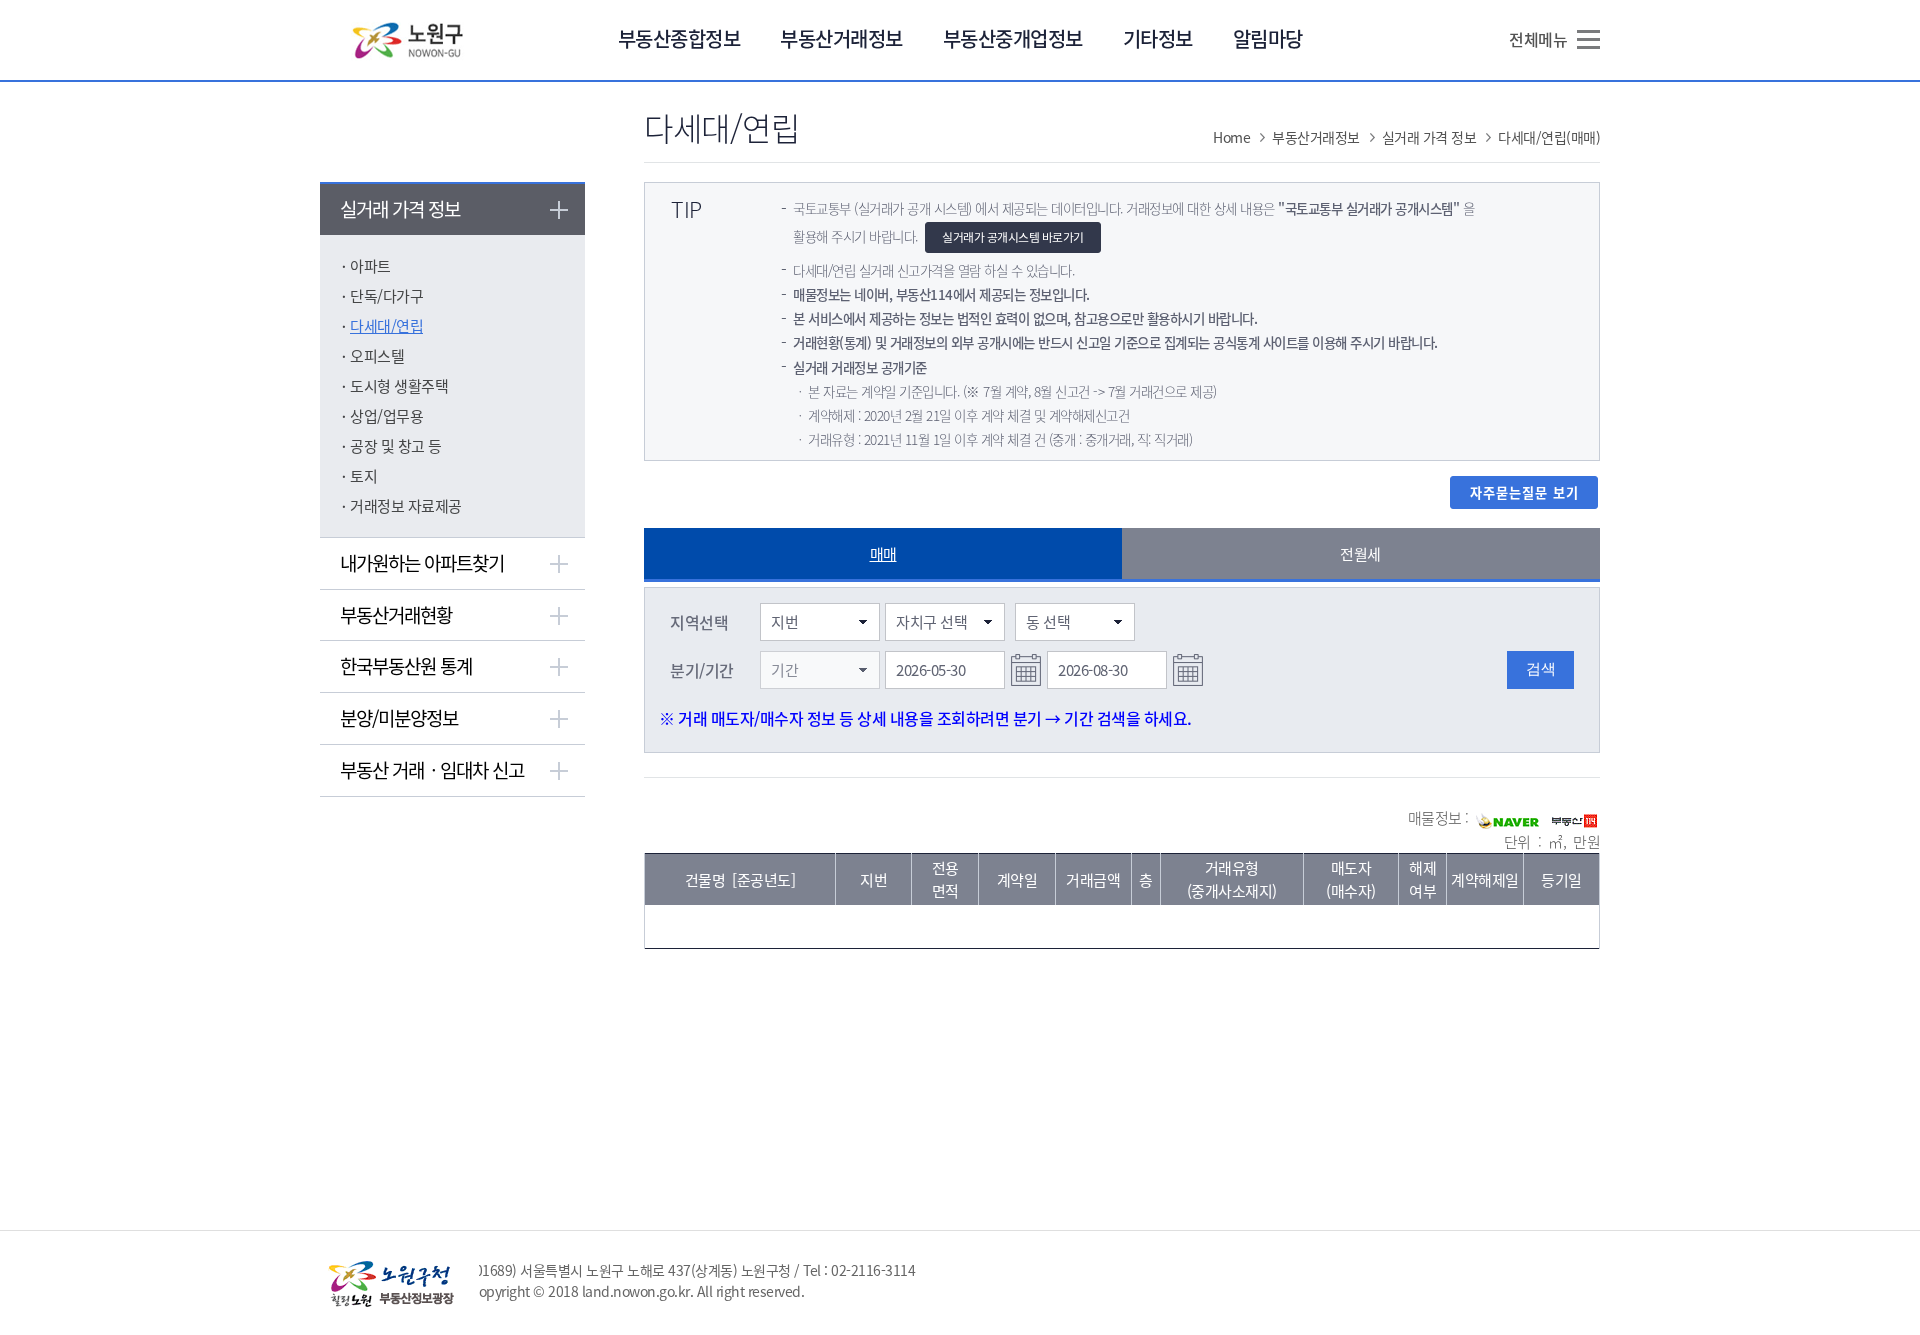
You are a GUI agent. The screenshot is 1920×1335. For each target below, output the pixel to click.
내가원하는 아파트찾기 (422, 563)
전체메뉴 (1538, 39)
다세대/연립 (386, 326)
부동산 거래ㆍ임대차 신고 (432, 770)
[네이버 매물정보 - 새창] (1507, 819)
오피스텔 (377, 356)
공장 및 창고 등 (396, 446)
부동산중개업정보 (1013, 38)
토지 (363, 476)
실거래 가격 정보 (400, 209)
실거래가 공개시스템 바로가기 (1013, 237)
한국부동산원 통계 (406, 666)
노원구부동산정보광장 (408, 39)
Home (1231, 137)
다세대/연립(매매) (1549, 137)
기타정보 (1158, 38)
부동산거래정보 (841, 38)
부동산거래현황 (396, 615)
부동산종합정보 (679, 38)
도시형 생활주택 (399, 386)
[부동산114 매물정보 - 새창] (1574, 819)
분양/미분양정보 (399, 718)
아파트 (370, 266)
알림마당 (1268, 38)
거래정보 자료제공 (406, 506)
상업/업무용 (386, 416)
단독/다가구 (386, 296)
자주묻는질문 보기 (1524, 492)
